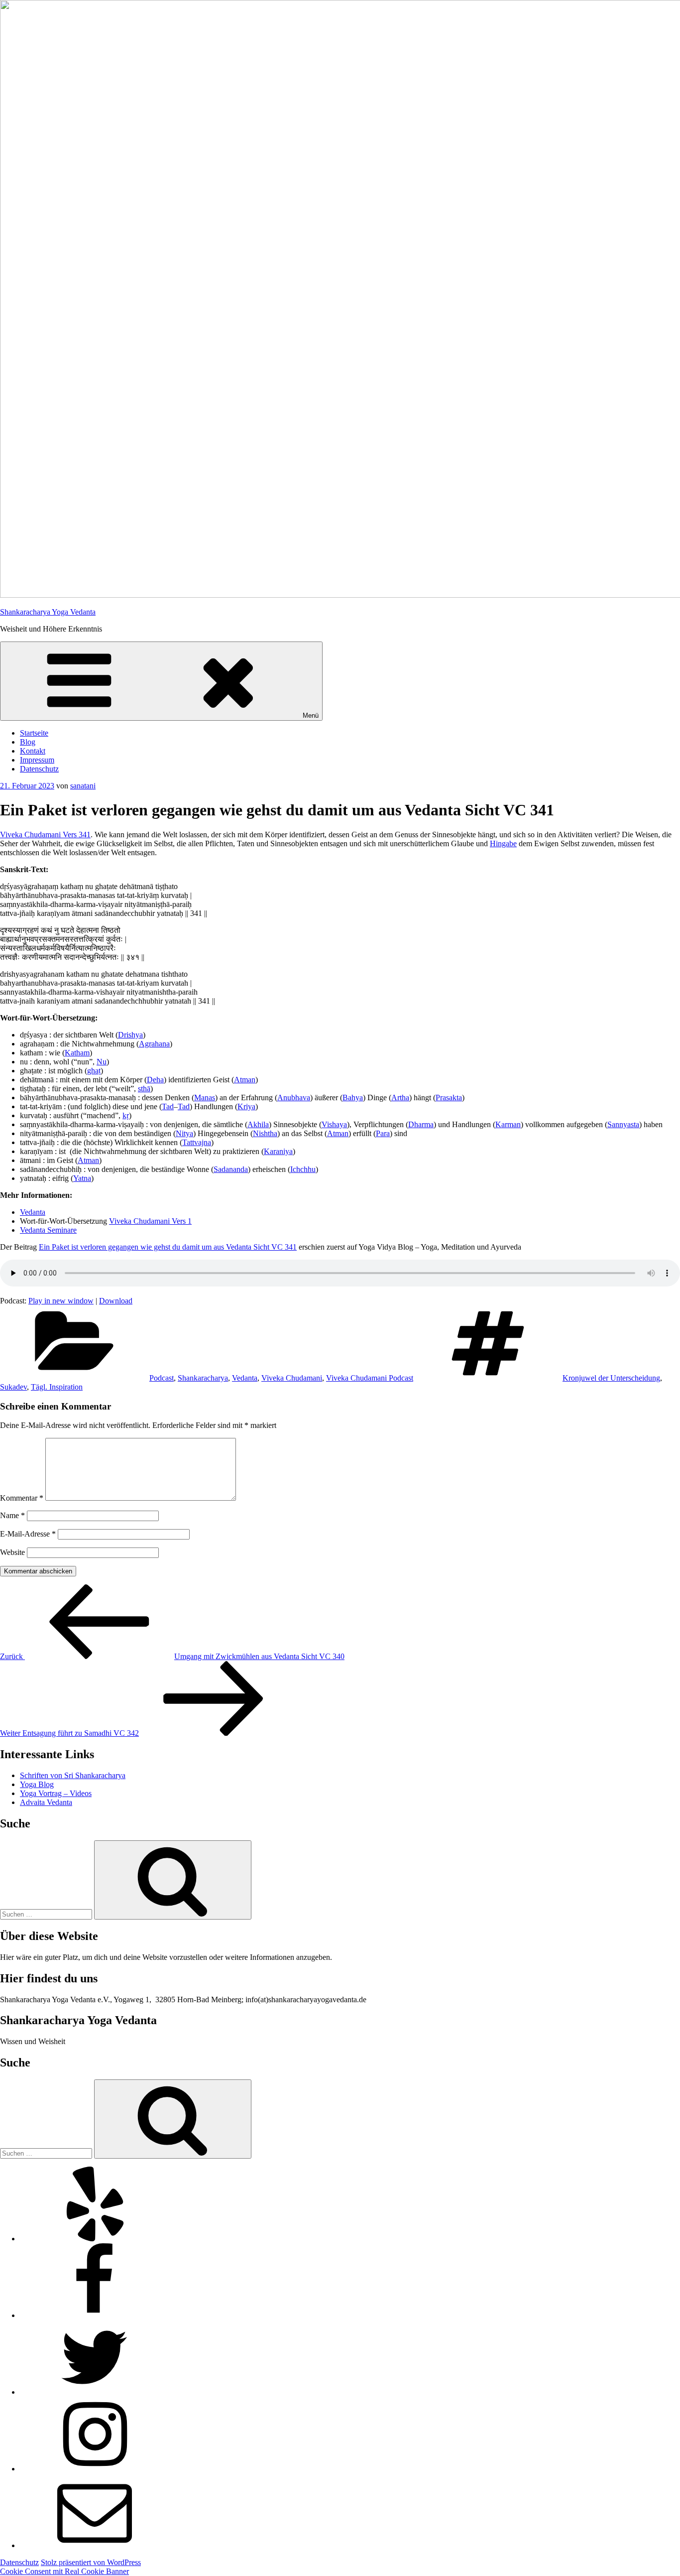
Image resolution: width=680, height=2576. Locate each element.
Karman (508, 1124)
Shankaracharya (203, 1378)
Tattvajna (197, 1142)
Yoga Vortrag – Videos (56, 1793)
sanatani (83, 786)
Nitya (184, 1133)
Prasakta (449, 1097)
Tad (168, 1106)
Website (12, 1552)
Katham (77, 1053)
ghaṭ (94, 1071)
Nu (102, 1062)
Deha (155, 1080)
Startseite (34, 733)
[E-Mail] (95, 2545)
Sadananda (231, 1169)
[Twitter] (95, 2392)
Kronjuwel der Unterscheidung (611, 1378)
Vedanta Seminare (48, 1230)
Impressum (37, 760)
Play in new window (61, 1301)
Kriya (246, 1106)
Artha (400, 1097)
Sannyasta (623, 1124)
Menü (311, 715)
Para (383, 1133)
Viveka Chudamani (292, 1378)
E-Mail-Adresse (28, 1534)
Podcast (162, 1378)
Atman (245, 1080)
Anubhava (294, 1097)
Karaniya (278, 1151)
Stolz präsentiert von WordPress (91, 2562)
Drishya (130, 1035)
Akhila (258, 1124)
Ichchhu (303, 1169)
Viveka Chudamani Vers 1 (150, 1221)
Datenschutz (39, 769)
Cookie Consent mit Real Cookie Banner (64, 2571)
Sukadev (13, 1387)
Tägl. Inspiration (57, 1387)
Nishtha (265, 1133)
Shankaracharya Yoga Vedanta (48, 612)
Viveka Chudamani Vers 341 (45, 835)
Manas (205, 1097)
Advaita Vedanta (46, 1802)
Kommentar (22, 1498)
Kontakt (33, 751)
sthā (144, 1089)
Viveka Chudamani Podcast (370, 1378)
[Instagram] (95, 2469)
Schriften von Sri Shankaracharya (73, 1775)
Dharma (421, 1124)
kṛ (126, 1115)
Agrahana (154, 1044)
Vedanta (33, 1212)
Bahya (353, 1097)
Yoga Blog (37, 1784)
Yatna (82, 1178)
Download (116, 1301)
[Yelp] (95, 2239)
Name (12, 1515)
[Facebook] (95, 2315)
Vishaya (334, 1124)
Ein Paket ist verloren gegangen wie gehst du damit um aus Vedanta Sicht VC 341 (168, 1247)
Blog (28, 742)
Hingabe (503, 843)
